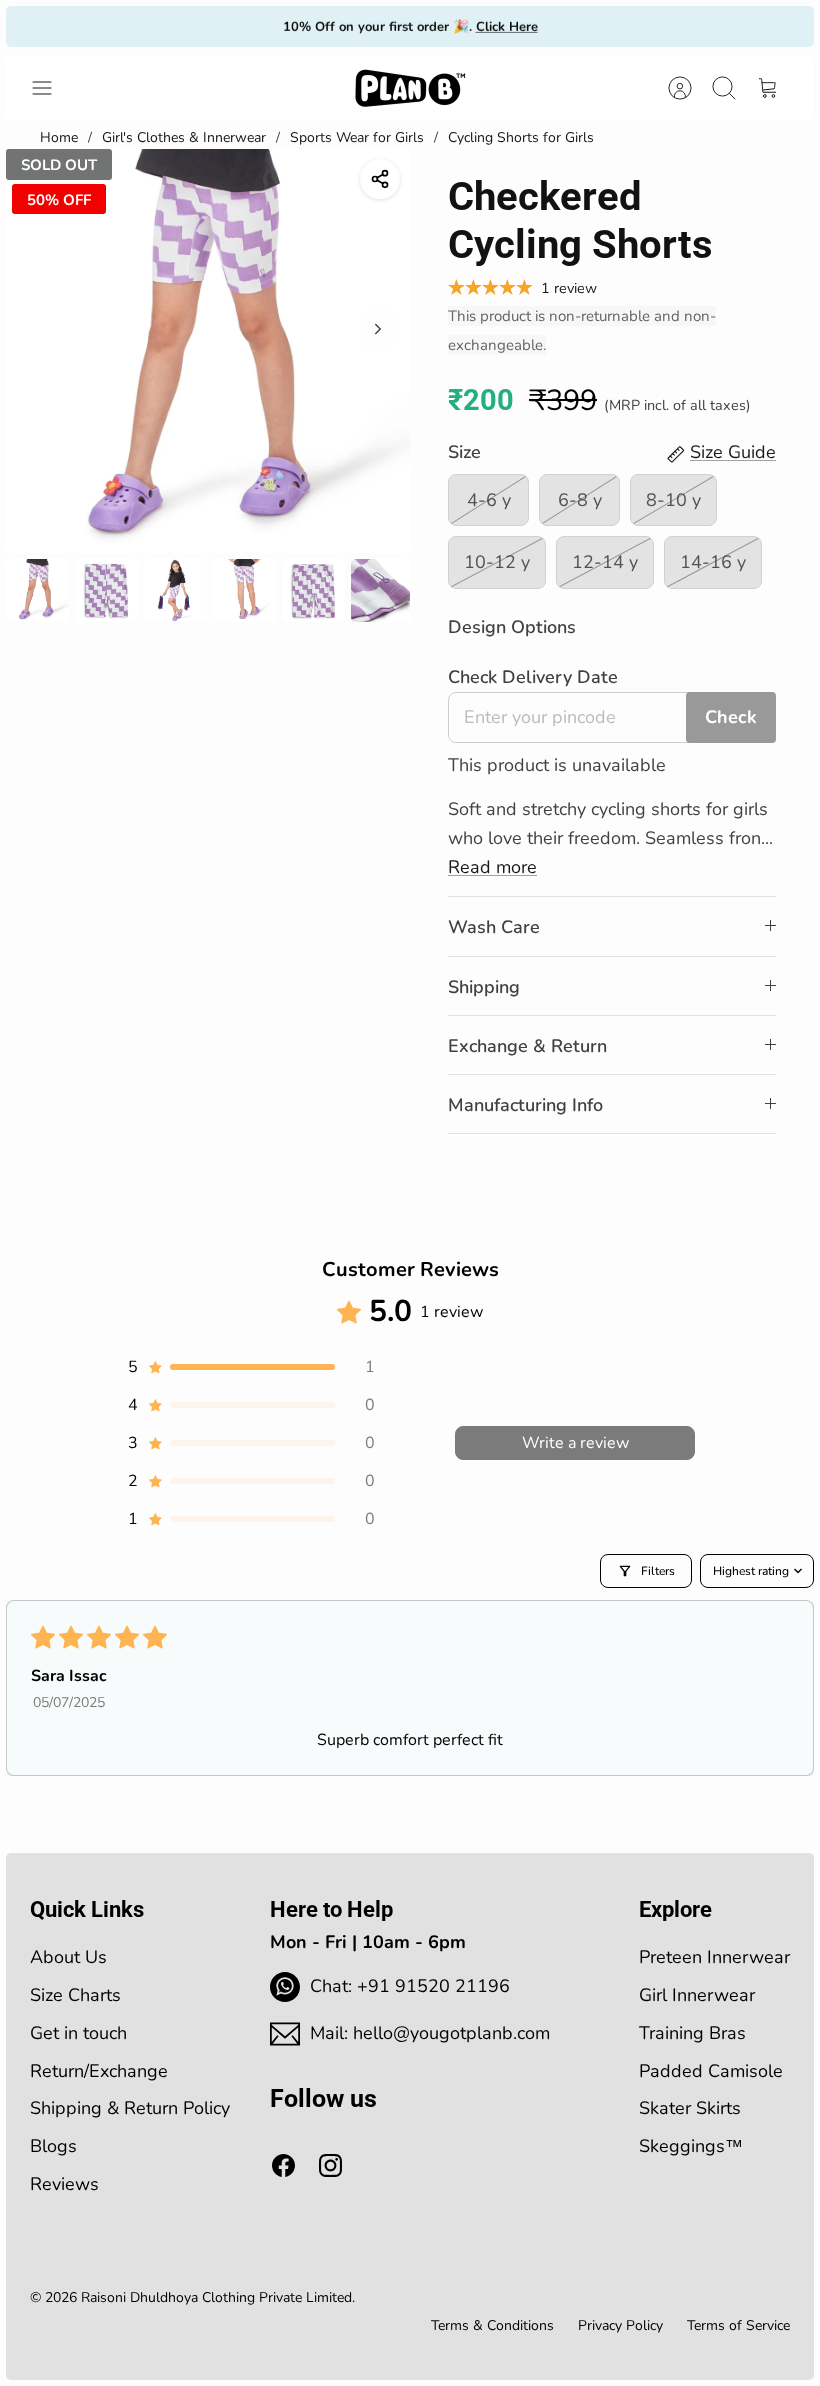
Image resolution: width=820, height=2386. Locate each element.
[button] (250, 1367)
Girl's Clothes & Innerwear (184, 137)
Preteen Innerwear (714, 1957)
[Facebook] (283, 2165)
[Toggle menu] (52, 88)
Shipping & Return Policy (130, 2108)
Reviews (64, 2184)
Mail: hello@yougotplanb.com (430, 2033)
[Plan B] (410, 88)
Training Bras (692, 2033)
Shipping (484, 987)
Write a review (575, 1443)
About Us (68, 1957)
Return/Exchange (99, 2071)
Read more (492, 867)
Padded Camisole (711, 2071)
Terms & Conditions (492, 2325)
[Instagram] (330, 2165)
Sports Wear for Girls (357, 137)
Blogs (53, 2146)
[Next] (585, 26)
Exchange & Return (527, 1046)
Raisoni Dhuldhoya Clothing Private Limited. (218, 2297)
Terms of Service (738, 2325)
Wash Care (494, 927)
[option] (208, 351)
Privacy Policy (620, 2325)
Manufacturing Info (525, 1105)
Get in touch (78, 2033)
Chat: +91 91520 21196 (410, 1986)
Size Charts (75, 1995)
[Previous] (235, 26)
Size (464, 452)
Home (59, 137)
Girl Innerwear (697, 1995)
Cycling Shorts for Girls (521, 137)
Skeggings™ (691, 2146)
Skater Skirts (690, 2108)
